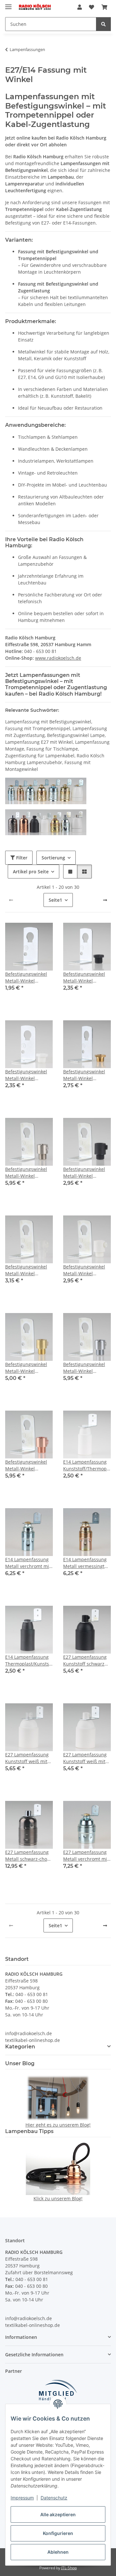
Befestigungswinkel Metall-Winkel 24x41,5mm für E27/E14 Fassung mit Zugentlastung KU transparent (27, 1270)
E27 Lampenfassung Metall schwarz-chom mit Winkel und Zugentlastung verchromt (28, 1856)
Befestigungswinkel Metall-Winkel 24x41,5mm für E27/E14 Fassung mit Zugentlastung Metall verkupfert (28, 1465)
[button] (80, 7)
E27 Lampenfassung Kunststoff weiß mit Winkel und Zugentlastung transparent (27, 1758)
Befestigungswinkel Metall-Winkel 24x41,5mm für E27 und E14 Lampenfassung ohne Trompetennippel (29, 978)
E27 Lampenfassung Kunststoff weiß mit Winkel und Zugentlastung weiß (85, 1758)
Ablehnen (58, 2552)
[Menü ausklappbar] (8, 4)
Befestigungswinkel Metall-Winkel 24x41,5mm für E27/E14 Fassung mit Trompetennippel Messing (85, 1075)
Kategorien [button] (20, 2047)
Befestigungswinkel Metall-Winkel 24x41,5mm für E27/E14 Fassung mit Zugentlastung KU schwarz (85, 1173)
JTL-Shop (69, 2568)
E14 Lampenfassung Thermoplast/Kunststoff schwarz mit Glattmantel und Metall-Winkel (29, 1661)
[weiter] (105, 900)
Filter (21, 858)
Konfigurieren (58, 2533)
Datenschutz (54, 2498)
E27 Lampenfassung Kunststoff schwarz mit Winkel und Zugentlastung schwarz (85, 1661)
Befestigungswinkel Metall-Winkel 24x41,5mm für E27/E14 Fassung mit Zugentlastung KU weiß (85, 1270)
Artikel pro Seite (31, 872)
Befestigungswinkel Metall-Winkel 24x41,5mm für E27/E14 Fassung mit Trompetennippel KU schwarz (86, 978)
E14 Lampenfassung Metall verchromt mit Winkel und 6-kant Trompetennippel (28, 1563)
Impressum (22, 2498)
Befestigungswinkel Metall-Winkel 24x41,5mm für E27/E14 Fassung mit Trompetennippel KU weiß (28, 1075)
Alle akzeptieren (58, 2514)
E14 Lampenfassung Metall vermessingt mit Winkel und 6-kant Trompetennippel (87, 1563)
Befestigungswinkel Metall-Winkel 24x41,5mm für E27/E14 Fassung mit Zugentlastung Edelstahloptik (27, 1173)
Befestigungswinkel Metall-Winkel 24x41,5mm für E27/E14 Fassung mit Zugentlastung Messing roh (27, 1368)
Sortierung (53, 858)
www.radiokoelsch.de (58, 658)
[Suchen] (103, 24)
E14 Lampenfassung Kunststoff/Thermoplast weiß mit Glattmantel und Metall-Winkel (87, 1465)
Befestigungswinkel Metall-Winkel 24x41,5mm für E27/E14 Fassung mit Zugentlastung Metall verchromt (86, 1368)
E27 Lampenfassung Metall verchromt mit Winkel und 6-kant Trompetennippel (86, 1856)
